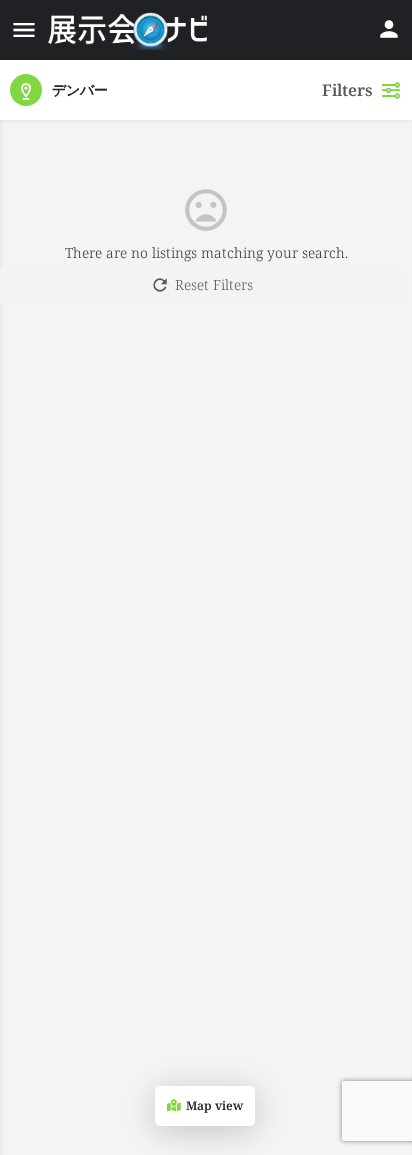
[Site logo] (130, 30)
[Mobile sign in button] (389, 29)
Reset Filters (214, 284)
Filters (347, 90)
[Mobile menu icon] (24, 30)
